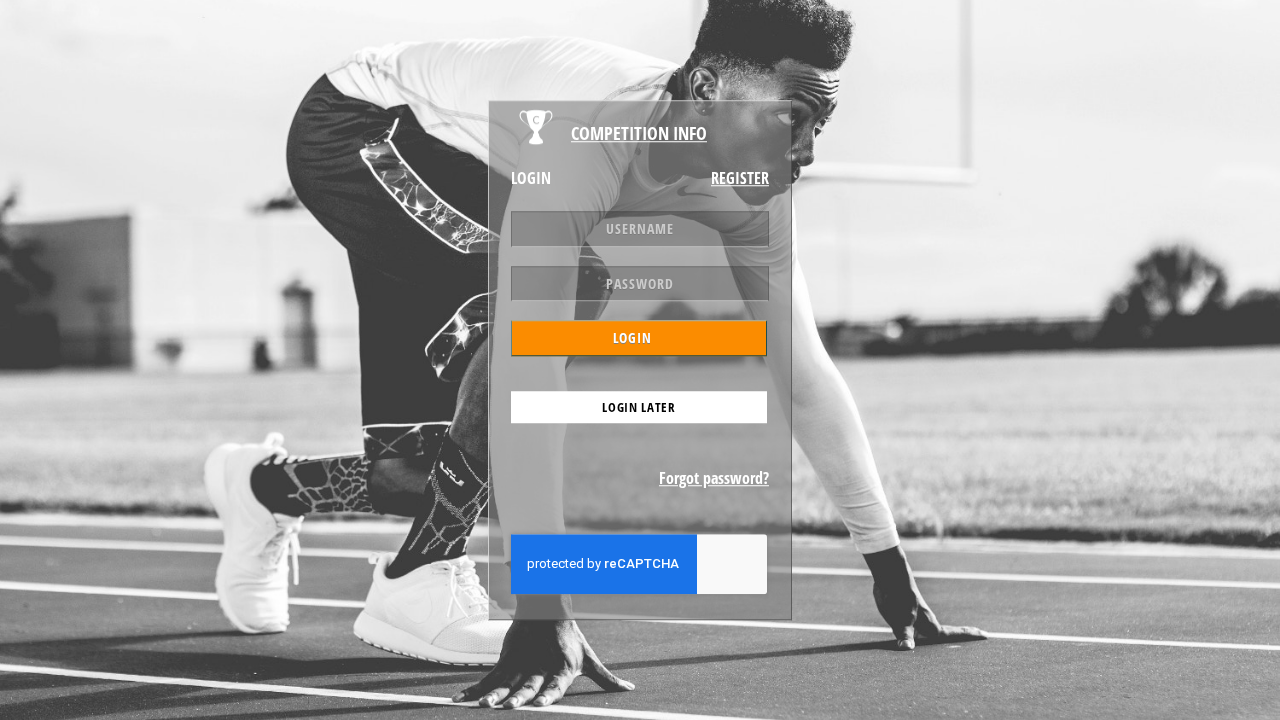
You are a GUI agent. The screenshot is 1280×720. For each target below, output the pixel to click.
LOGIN (632, 337)
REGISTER (740, 178)
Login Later (638, 407)
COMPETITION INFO (639, 133)
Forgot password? (714, 478)
